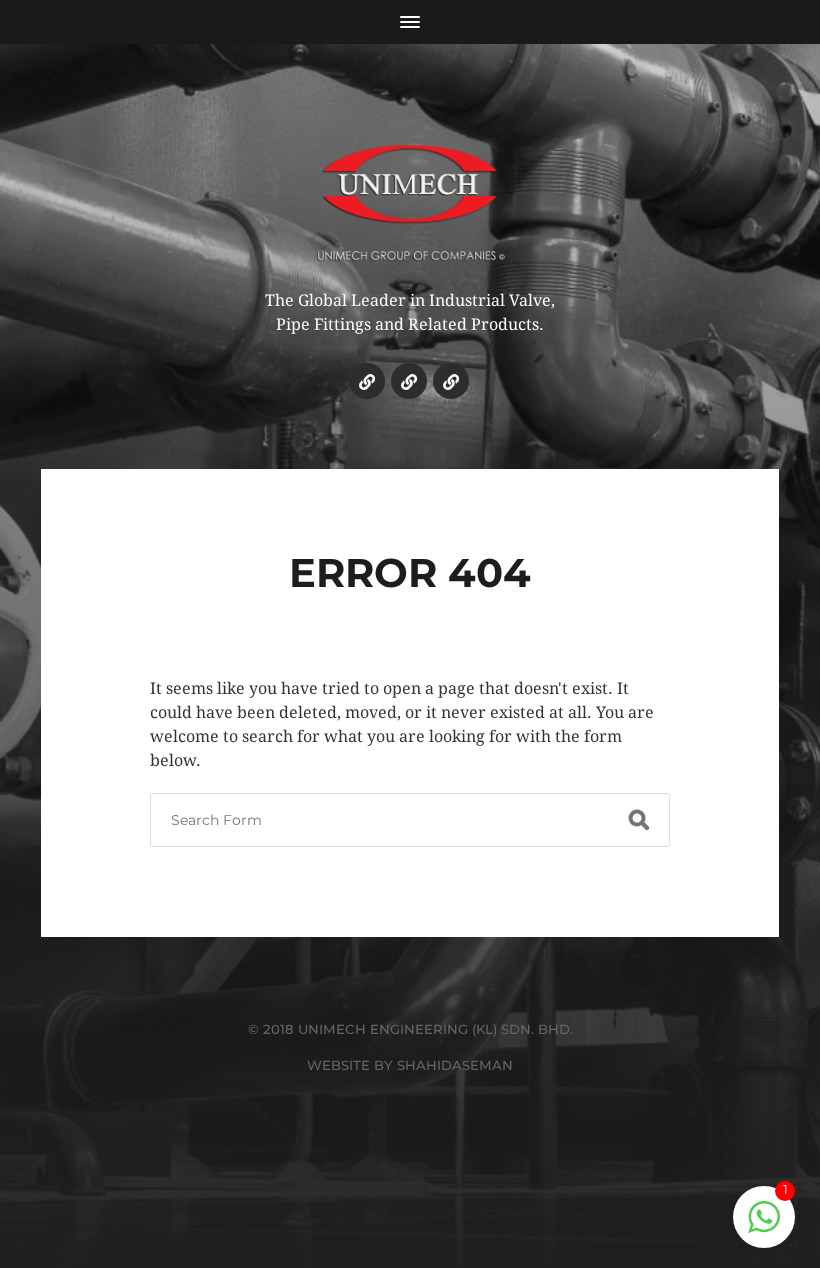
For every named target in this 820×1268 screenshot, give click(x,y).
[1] (764, 1227)
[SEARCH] (639, 820)
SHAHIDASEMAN (455, 1065)
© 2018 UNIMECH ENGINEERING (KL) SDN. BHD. (410, 1029)
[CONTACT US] (451, 381)
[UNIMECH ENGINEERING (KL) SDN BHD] (410, 189)
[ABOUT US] (409, 381)
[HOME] (367, 381)
